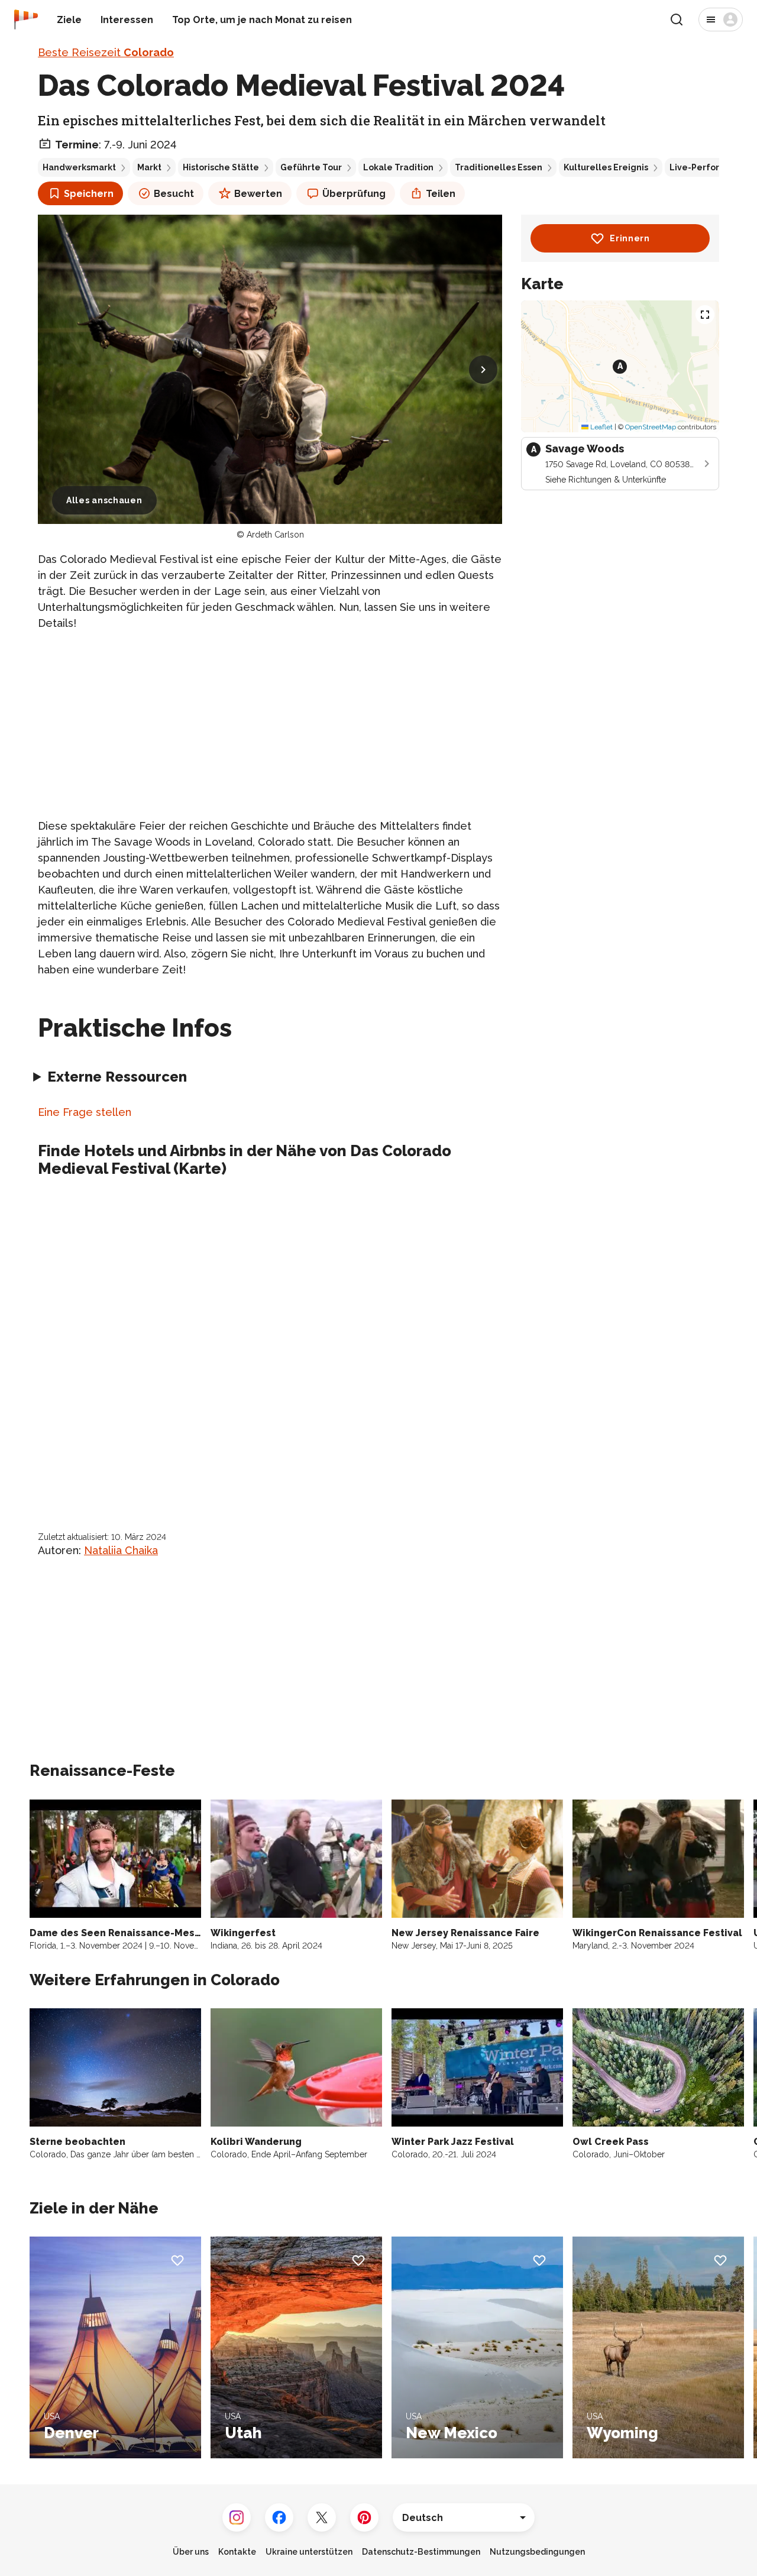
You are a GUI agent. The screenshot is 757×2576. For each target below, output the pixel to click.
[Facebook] (279, 2517)
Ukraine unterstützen (309, 2552)
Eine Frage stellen (85, 1112)
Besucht (174, 194)
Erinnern (630, 238)
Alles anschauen (104, 500)
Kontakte (237, 2552)
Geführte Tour (311, 167)
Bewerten (258, 194)
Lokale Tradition (398, 167)
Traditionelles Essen (499, 167)
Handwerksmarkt (79, 167)
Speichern (89, 194)
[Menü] (721, 20)
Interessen (127, 20)
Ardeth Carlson (275, 535)
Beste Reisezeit (106, 52)
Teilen (441, 194)
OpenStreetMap (651, 427)
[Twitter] (322, 2517)
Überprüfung (354, 194)
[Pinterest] (364, 2517)
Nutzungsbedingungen (537, 2552)
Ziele (69, 20)
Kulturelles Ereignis (606, 167)
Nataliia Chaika (121, 1550)
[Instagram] (237, 2517)
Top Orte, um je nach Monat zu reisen (262, 20)
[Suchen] (677, 20)
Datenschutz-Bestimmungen (421, 2552)
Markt (149, 167)
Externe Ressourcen (117, 1077)
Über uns (191, 2552)
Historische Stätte (221, 167)
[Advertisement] (270, 724)
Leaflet (601, 427)
